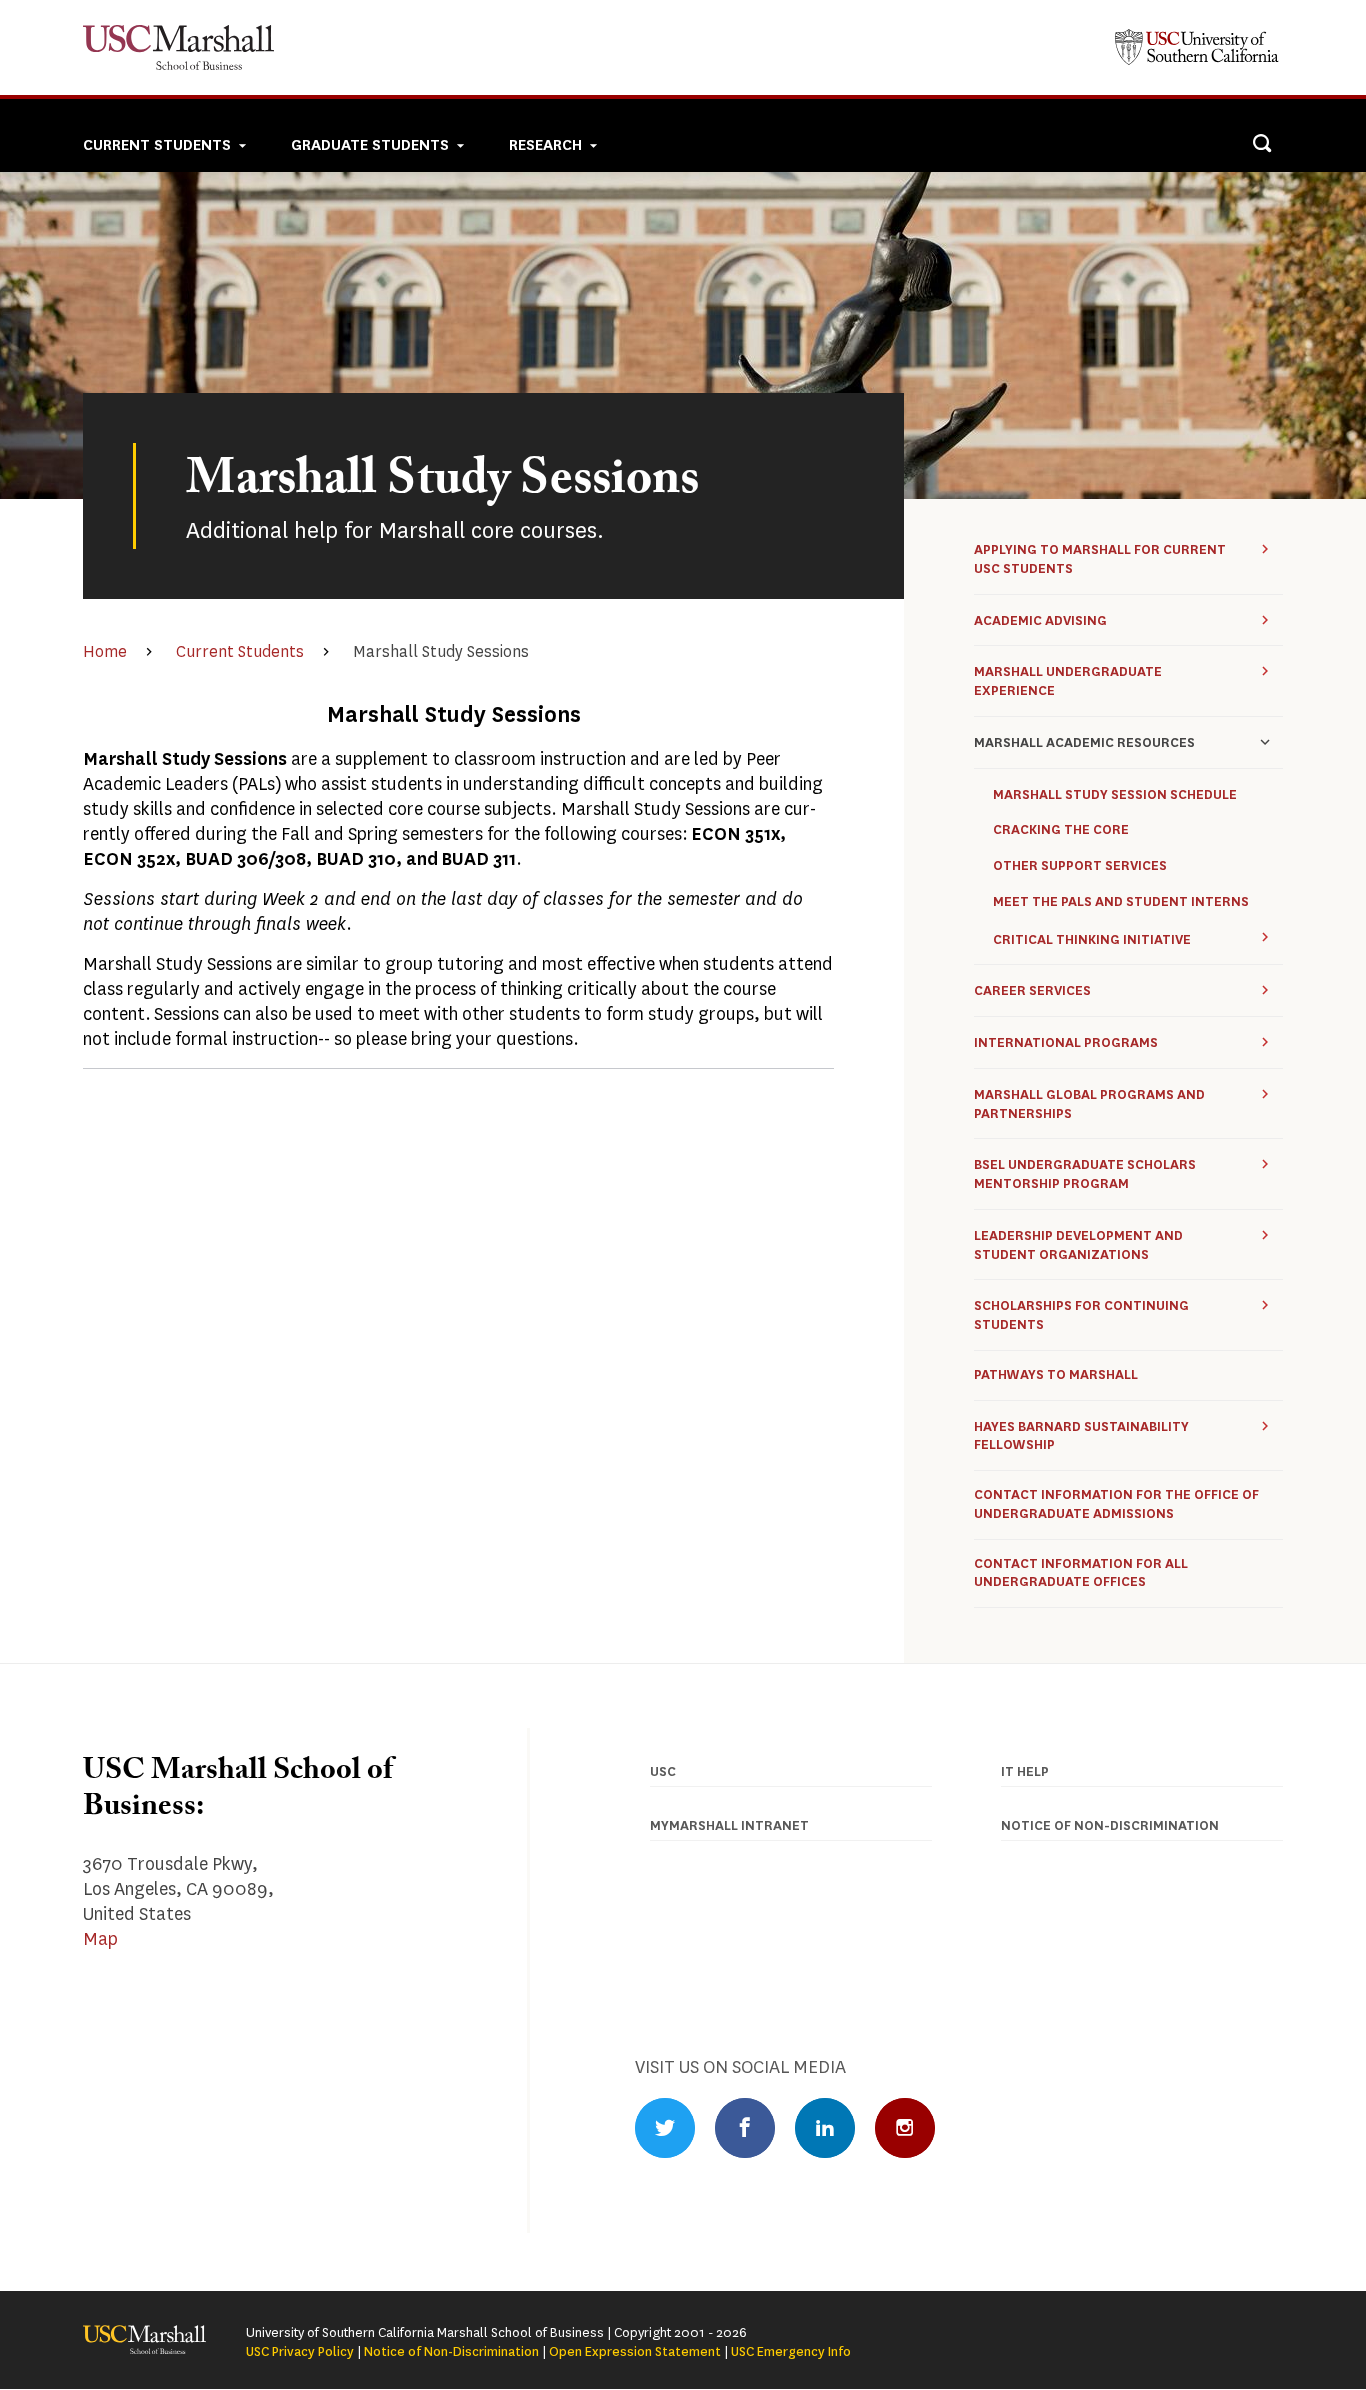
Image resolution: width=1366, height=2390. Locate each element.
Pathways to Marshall (1056, 1375)
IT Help (1025, 1771)
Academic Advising (1040, 620)
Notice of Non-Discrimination (451, 2351)
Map (100, 1939)
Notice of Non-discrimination (1110, 1825)
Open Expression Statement (635, 2351)
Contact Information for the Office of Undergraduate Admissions (1116, 1504)
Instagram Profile (905, 2128)
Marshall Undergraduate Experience (1068, 681)
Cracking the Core (1061, 830)
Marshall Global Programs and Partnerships (1089, 1104)
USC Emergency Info (791, 2351)
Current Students (240, 651)
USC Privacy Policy (300, 2351)
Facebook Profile (745, 2128)
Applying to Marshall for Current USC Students (1100, 559)
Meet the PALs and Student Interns (1121, 902)
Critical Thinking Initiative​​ (1092, 939)
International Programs (1066, 1042)
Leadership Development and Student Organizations (1078, 1245)
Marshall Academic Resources (1084, 742)
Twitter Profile (665, 2128)
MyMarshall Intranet (729, 1825)
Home (105, 651)
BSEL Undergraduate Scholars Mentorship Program (1085, 1174)
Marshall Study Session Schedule (1115, 795)
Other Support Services (1080, 866)
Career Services (1032, 990)
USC (663, 1771)
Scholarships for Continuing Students (1081, 1315)
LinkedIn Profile (825, 2128)
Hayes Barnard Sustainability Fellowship (1081, 1436)
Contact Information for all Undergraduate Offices (1081, 1573)
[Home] (185, 47)
